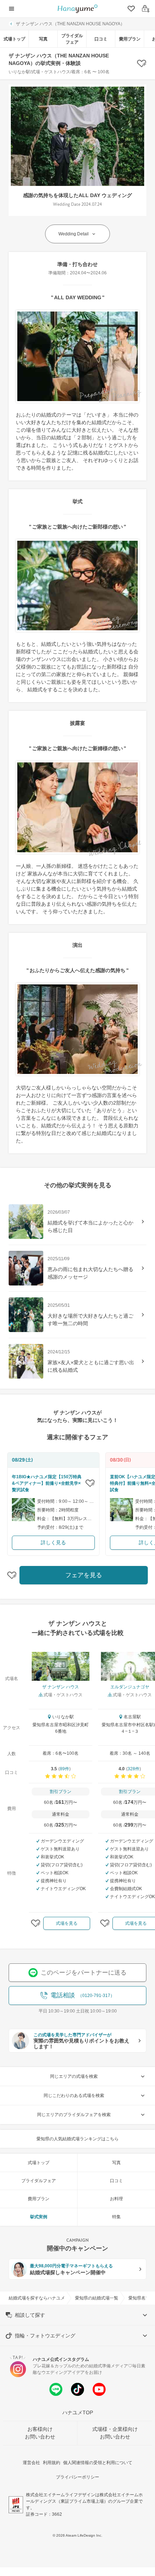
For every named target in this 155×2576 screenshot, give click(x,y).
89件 (65, 1769)
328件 (134, 1769)
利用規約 (52, 2463)
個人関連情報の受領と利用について (98, 2463)
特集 (116, 2217)
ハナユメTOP (78, 2412)
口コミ (101, 39)
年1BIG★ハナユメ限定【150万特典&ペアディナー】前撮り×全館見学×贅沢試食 (47, 1483)
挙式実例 (39, 2217)
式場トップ (14, 39)
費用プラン (130, 39)
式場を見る (67, 1923)
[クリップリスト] (130, 9)
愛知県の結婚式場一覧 (97, 2298)
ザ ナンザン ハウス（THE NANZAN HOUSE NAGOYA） (70, 24)
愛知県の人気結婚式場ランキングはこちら (77, 2139)
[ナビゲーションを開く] (12, 9)
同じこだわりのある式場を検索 (74, 2096)
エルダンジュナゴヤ (130, 1687)
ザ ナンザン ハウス (61, 1687)
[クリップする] (90, 1483)
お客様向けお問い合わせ (40, 2433)
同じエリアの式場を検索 (74, 2076)
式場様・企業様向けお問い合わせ (115, 2433)
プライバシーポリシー (77, 2477)
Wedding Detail (74, 234)
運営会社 (31, 2463)
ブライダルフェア (72, 39)
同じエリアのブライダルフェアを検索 (74, 2115)
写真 (43, 39)
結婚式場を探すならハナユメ (37, 2298)
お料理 (116, 2199)
